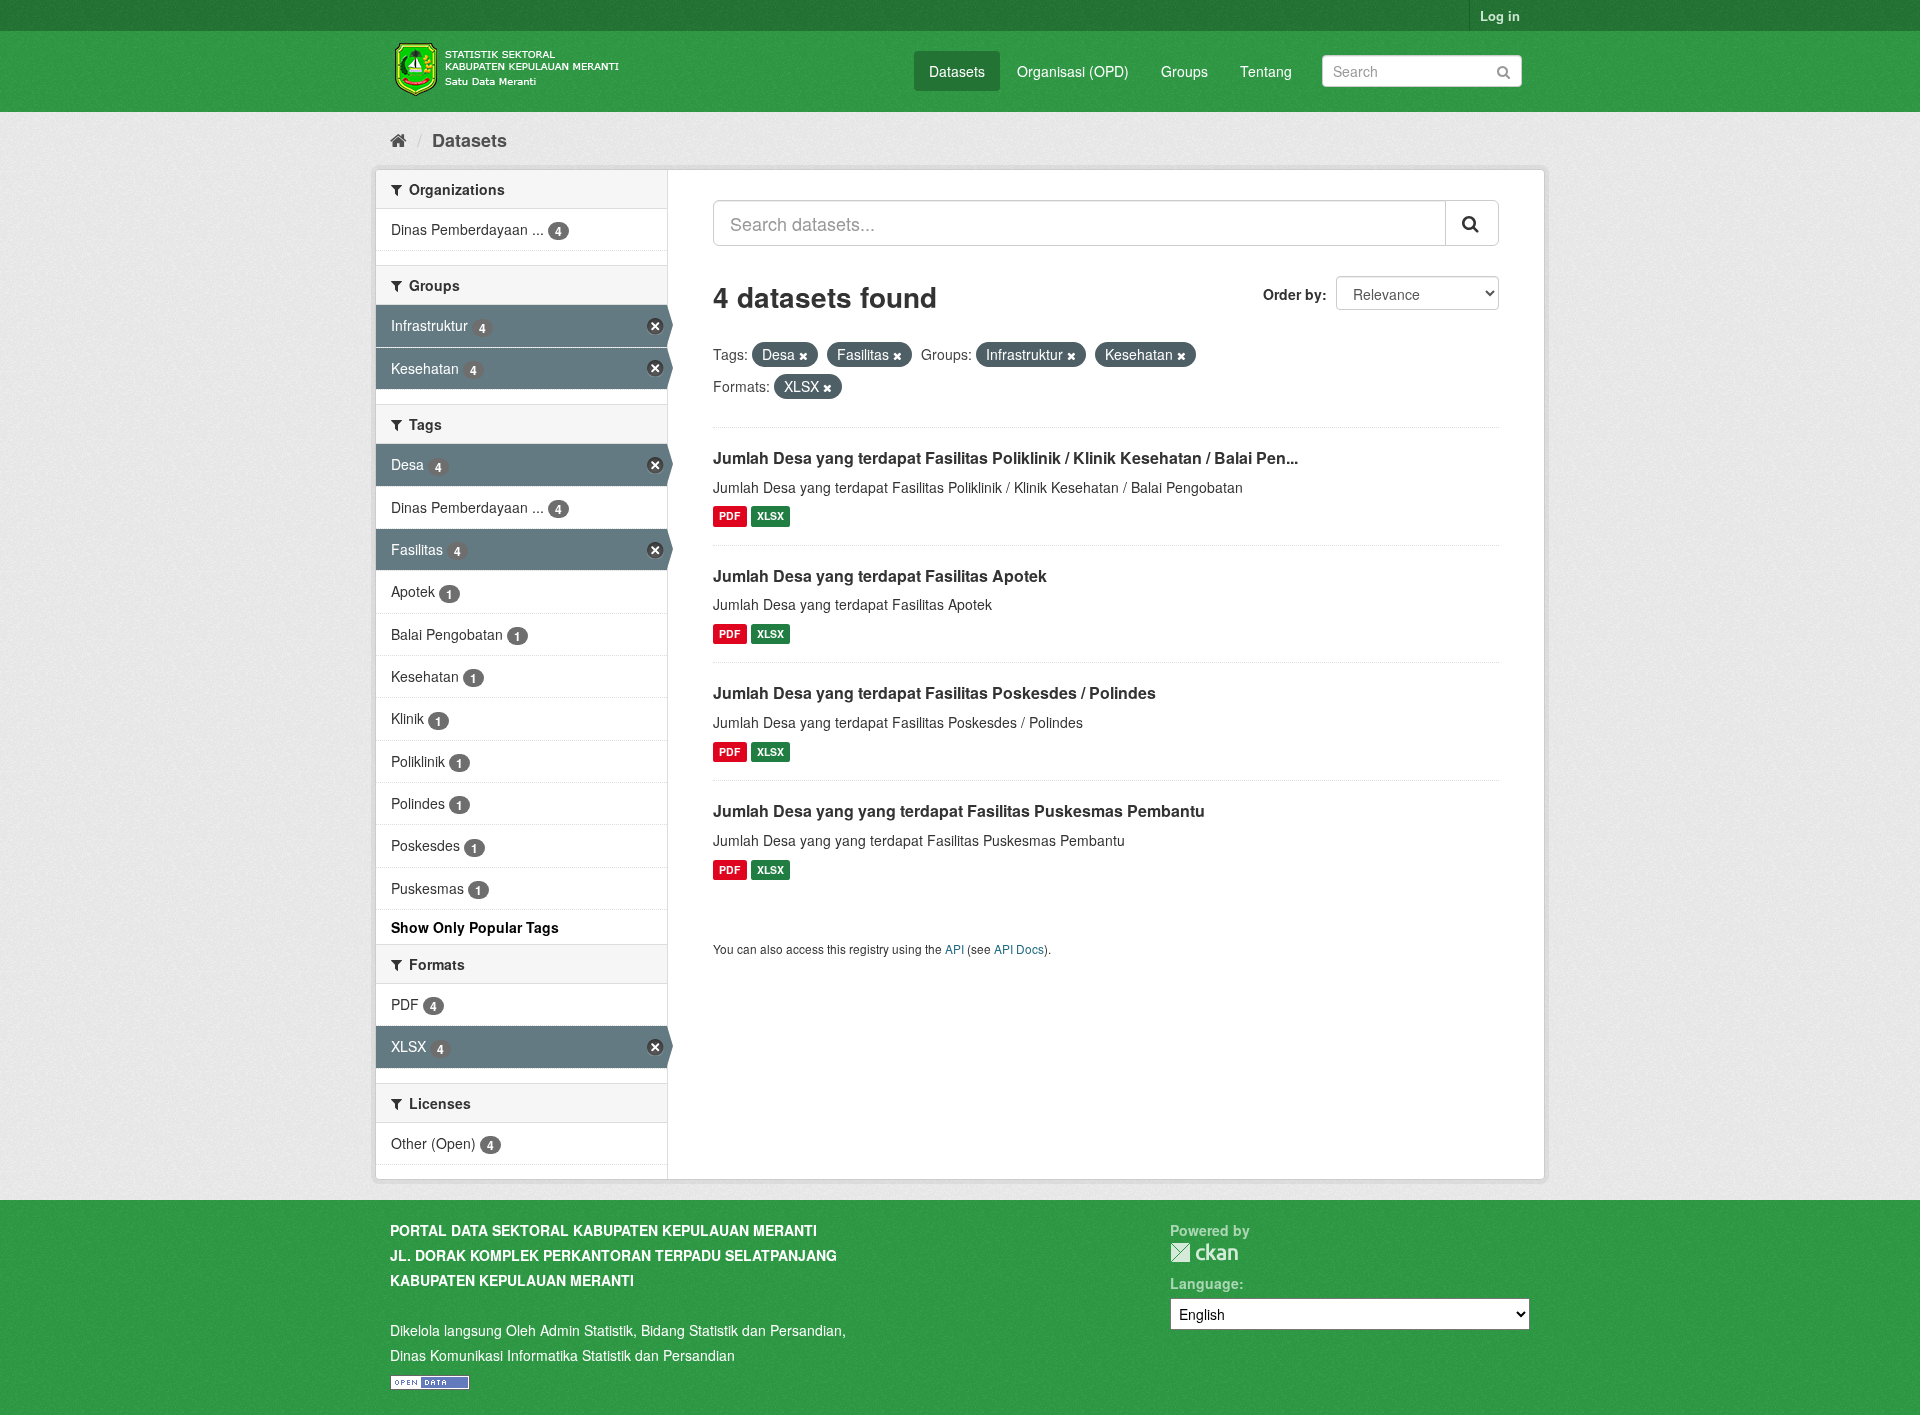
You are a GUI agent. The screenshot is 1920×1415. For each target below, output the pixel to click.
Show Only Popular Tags (475, 927)
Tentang (1266, 71)
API (954, 948)
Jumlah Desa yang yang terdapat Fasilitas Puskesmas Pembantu (959, 810)
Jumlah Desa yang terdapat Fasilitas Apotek (880, 575)
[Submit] (1503, 69)
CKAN (1204, 1252)
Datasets (957, 71)
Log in (1500, 15)
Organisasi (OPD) (1073, 71)
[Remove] (803, 355)
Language (1204, 1283)
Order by (1292, 294)
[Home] (398, 139)
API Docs (1019, 948)
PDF (729, 516)
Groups (1184, 71)
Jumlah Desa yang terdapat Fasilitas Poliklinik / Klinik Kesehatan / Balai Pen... (1005, 457)
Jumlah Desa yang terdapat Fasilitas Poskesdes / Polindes (934, 692)
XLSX (770, 516)
